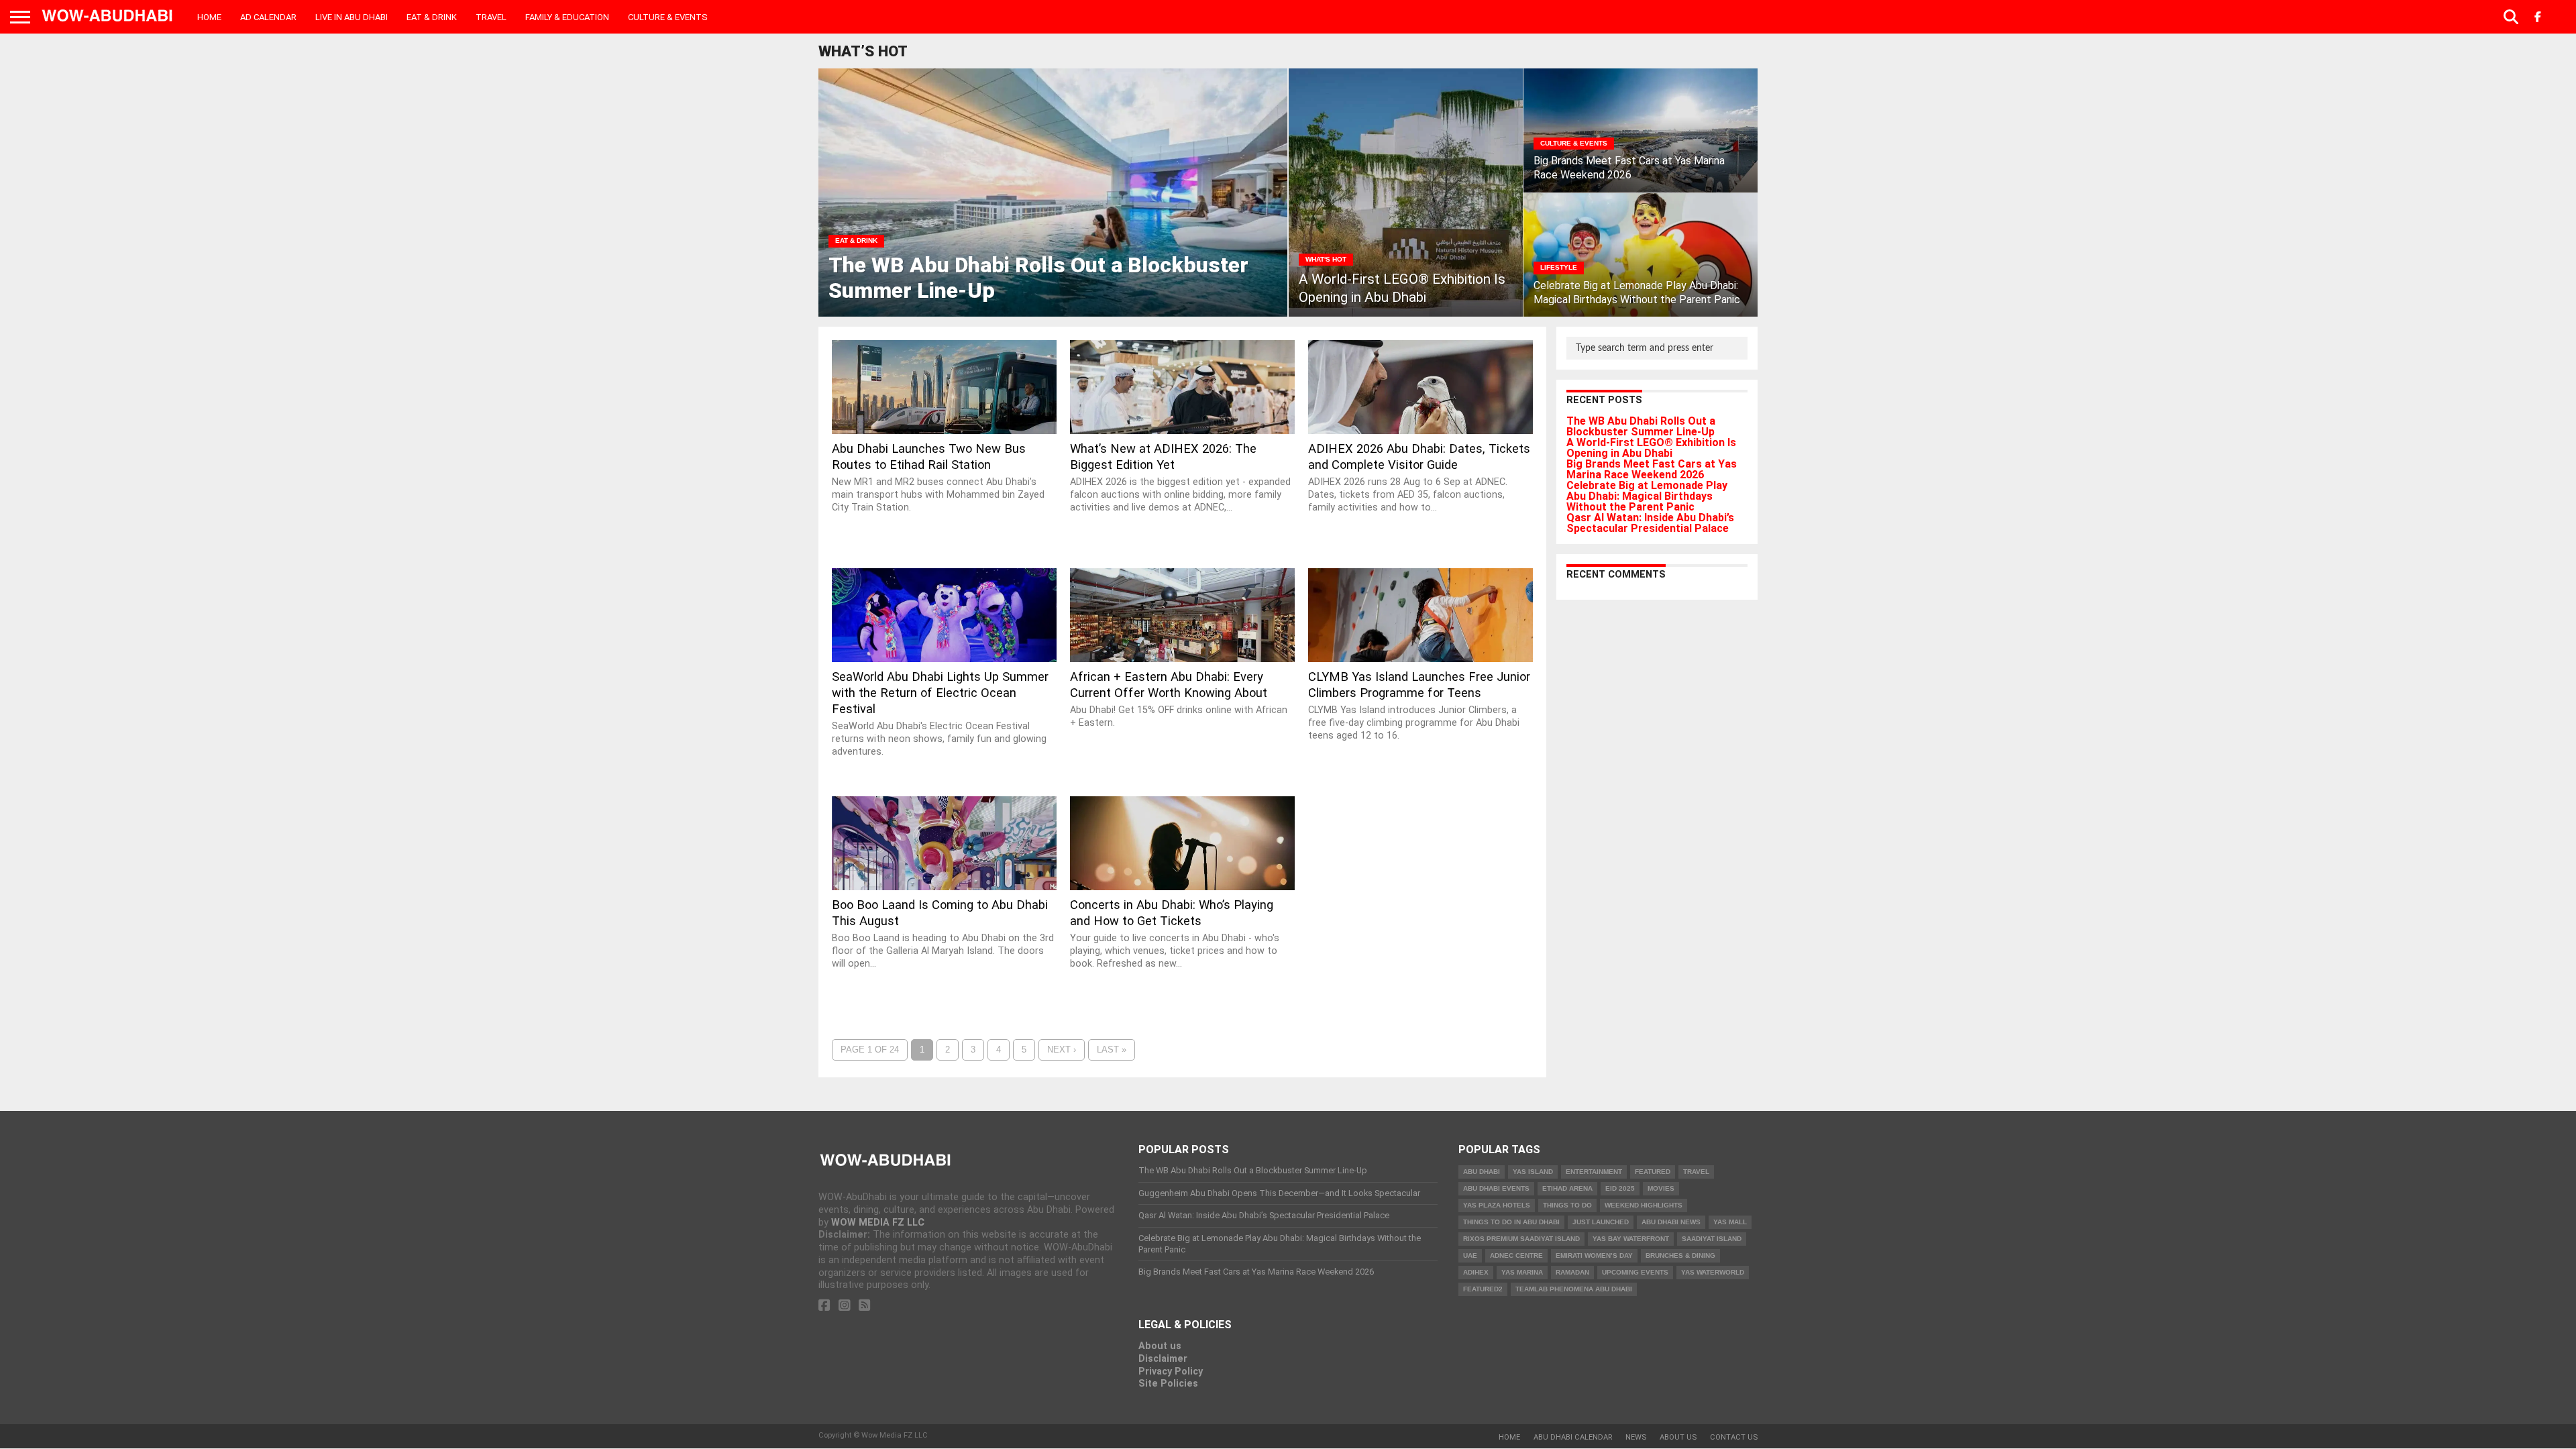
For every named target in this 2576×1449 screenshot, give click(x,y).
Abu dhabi (1482, 1172)
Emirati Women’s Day (1594, 1255)
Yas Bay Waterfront (1631, 1239)
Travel (491, 17)
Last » (1112, 1050)
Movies (1661, 1188)
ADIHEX (1476, 1272)
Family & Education (567, 17)
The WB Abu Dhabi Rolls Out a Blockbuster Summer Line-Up (1641, 426)
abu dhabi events (1496, 1188)
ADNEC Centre (1516, 1255)
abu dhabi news (1671, 1222)
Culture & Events (668, 17)
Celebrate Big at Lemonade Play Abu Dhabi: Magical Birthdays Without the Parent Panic (1647, 496)
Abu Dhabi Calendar (1573, 1437)
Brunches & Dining (1680, 1255)
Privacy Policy (1171, 1372)
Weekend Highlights (1644, 1205)
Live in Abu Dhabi (352, 17)
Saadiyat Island (1712, 1239)
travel (1696, 1172)
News (1636, 1437)
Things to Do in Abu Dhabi (1511, 1222)
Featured (1653, 1172)
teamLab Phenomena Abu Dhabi (1574, 1289)
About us (1160, 1346)
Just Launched (1601, 1222)
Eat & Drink (432, 17)
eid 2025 (1620, 1188)
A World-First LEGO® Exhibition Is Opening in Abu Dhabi (1651, 448)
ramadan (1572, 1272)
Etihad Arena (1567, 1188)
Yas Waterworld (1713, 1272)
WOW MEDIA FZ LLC (878, 1223)
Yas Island (1533, 1172)
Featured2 (1483, 1289)
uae (1470, 1255)
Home (209, 17)
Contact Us (1734, 1437)
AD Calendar (268, 17)
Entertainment (1594, 1172)
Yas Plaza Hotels (1497, 1205)
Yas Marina (1522, 1272)
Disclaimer (1163, 1359)
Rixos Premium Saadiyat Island (1521, 1239)
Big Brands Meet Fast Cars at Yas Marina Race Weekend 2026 (1652, 469)
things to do (1567, 1205)
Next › (1062, 1050)
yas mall (1730, 1222)
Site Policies (1168, 1384)
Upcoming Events (1635, 1272)
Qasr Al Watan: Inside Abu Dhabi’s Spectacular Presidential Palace (1650, 523)
